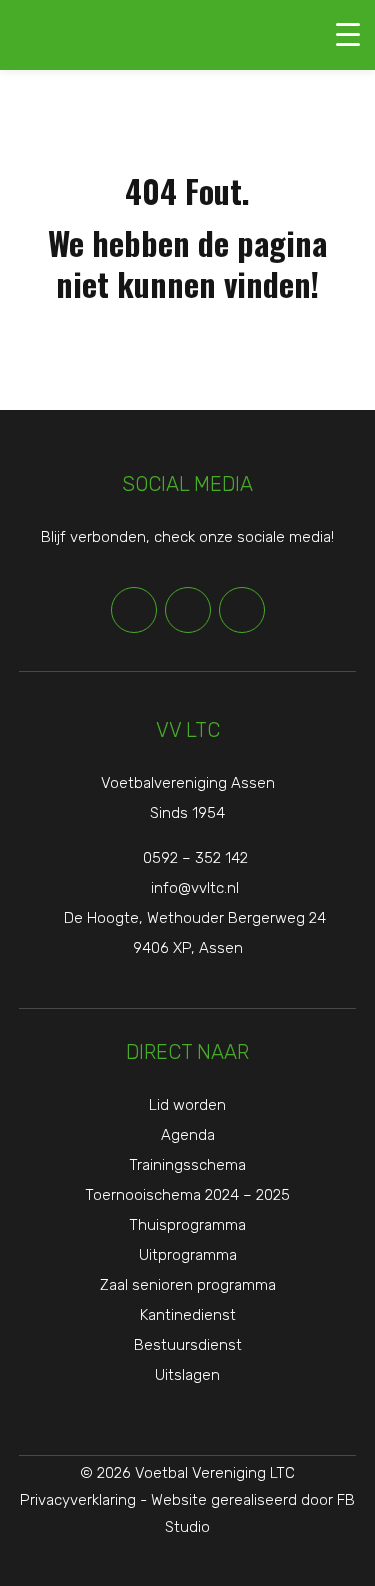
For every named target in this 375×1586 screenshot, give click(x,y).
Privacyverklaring (78, 1500)
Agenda (188, 1135)
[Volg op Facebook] (134, 610)
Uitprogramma (188, 1255)
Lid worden (187, 1105)
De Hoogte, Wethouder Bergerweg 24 (195, 918)
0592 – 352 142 (195, 858)
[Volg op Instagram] (242, 610)
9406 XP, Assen (188, 948)
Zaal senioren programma (188, 1285)
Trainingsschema (187, 1165)
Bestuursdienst (188, 1345)
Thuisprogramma (187, 1225)
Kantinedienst (188, 1315)
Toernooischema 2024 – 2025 (187, 1195)
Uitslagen (187, 1375)
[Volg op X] (188, 610)
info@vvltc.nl (195, 888)
